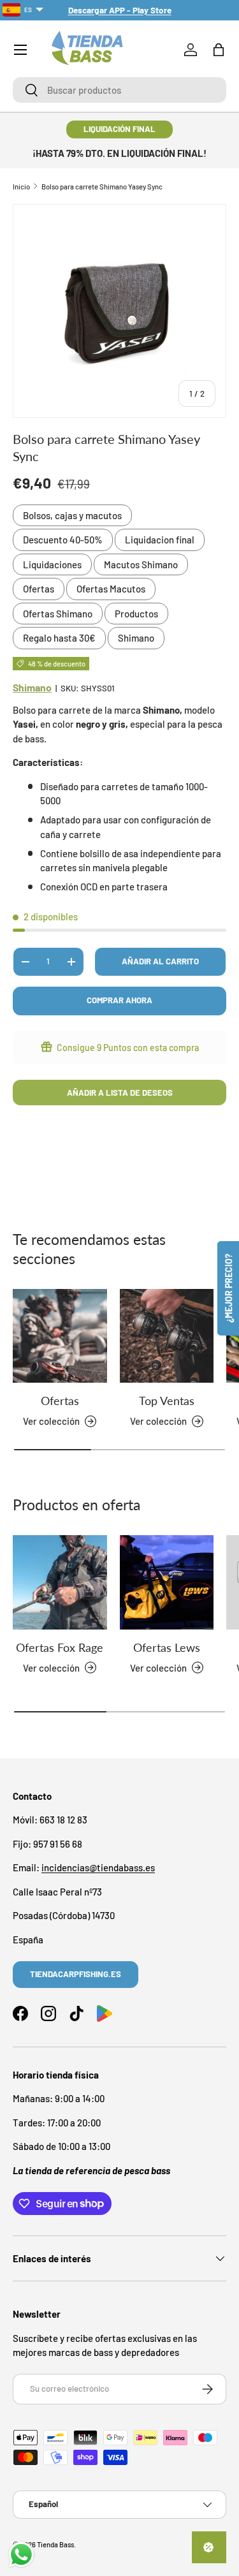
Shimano (136, 638)
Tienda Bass (55, 2544)
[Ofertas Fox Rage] (60, 1582)
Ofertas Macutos (111, 589)
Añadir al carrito (160, 961)
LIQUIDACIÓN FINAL (119, 129)
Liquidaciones (52, 564)
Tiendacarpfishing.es (76, 1974)
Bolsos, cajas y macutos (72, 515)
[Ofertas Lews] (167, 1582)
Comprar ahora (119, 1000)
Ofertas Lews (167, 1647)
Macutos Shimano (141, 564)
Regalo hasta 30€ (59, 638)
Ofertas (39, 589)
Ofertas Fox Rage (60, 1647)
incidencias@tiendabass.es (98, 1867)
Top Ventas (167, 1401)
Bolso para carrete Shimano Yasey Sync (102, 187)
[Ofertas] (60, 1336)
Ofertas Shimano (58, 614)
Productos (136, 614)
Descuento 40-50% (63, 540)
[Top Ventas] (167, 1336)
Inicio (21, 187)
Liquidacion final (160, 540)
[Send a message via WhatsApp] (21, 2555)
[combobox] (119, 90)
